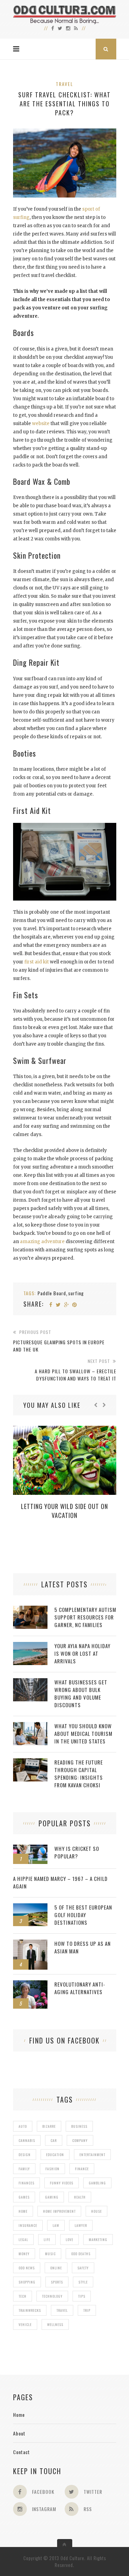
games (24, 2197)
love (69, 2239)
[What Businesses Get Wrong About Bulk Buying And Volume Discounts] (30, 1682)
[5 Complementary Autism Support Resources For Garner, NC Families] (30, 1609)
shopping (27, 2282)
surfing (76, 1293)
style (83, 2282)
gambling (97, 2183)
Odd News (27, 2268)
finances (26, 2183)
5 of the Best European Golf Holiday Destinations (83, 1915)
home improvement (59, 2211)
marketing (98, 2239)
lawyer (81, 2225)
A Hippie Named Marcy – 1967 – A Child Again (60, 1882)
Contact (21, 2452)
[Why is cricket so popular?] (30, 1848)
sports (57, 2282)
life (47, 2239)
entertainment (92, 2155)
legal (23, 2239)
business (79, 2126)
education (55, 2155)
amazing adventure (42, 1242)
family (24, 2169)
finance (82, 2169)
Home (19, 2415)
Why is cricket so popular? (77, 1852)
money (24, 2254)
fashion (52, 2169)
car (54, 2140)
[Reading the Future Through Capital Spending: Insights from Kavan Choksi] (30, 1762)
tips (82, 2296)
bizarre (49, 2126)
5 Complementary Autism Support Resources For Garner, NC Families (85, 1617)
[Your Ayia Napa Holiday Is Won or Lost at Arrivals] (30, 1646)
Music (50, 2254)
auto (23, 2126)
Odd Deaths (81, 2254)
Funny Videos (62, 2183)
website (41, 424)
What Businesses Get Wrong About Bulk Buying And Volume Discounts (81, 1693)
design (25, 2155)
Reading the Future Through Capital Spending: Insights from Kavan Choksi (79, 1774)
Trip (87, 2310)
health (80, 2197)
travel (62, 2310)
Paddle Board (52, 1293)
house (96, 2211)
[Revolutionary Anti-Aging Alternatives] (30, 1984)
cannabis (27, 2140)
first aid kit (37, 962)
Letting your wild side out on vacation (64, 1511)
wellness (55, 2324)
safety (83, 2268)
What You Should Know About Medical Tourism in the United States (83, 1733)
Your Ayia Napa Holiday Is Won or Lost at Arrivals (82, 1653)
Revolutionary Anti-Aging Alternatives (80, 1988)
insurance (28, 2225)
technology (52, 2296)
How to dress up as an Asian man (83, 1947)
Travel (64, 84)
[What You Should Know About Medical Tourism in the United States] (30, 1726)
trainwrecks (30, 2310)
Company (80, 2140)
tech (23, 2296)
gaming (52, 2197)
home (23, 2211)
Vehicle (25, 2324)
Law (56, 2225)
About (19, 2433)
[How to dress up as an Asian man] (30, 1943)
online (56, 2268)
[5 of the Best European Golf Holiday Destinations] (30, 1907)
